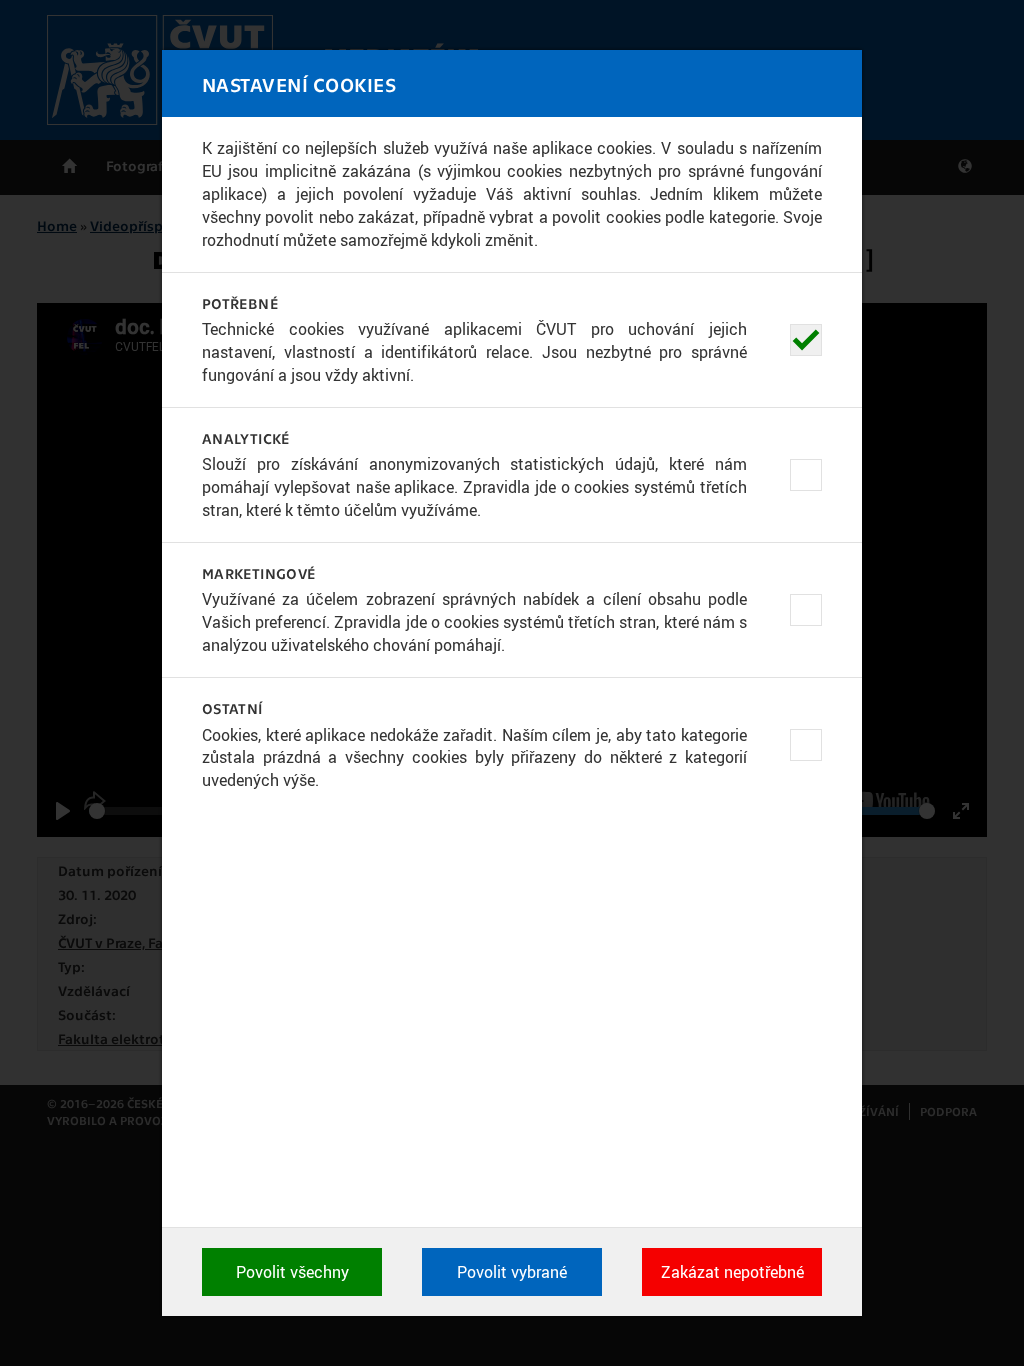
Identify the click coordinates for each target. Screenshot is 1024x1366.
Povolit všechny (292, 1272)
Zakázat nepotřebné (732, 1272)
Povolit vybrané (512, 1272)
